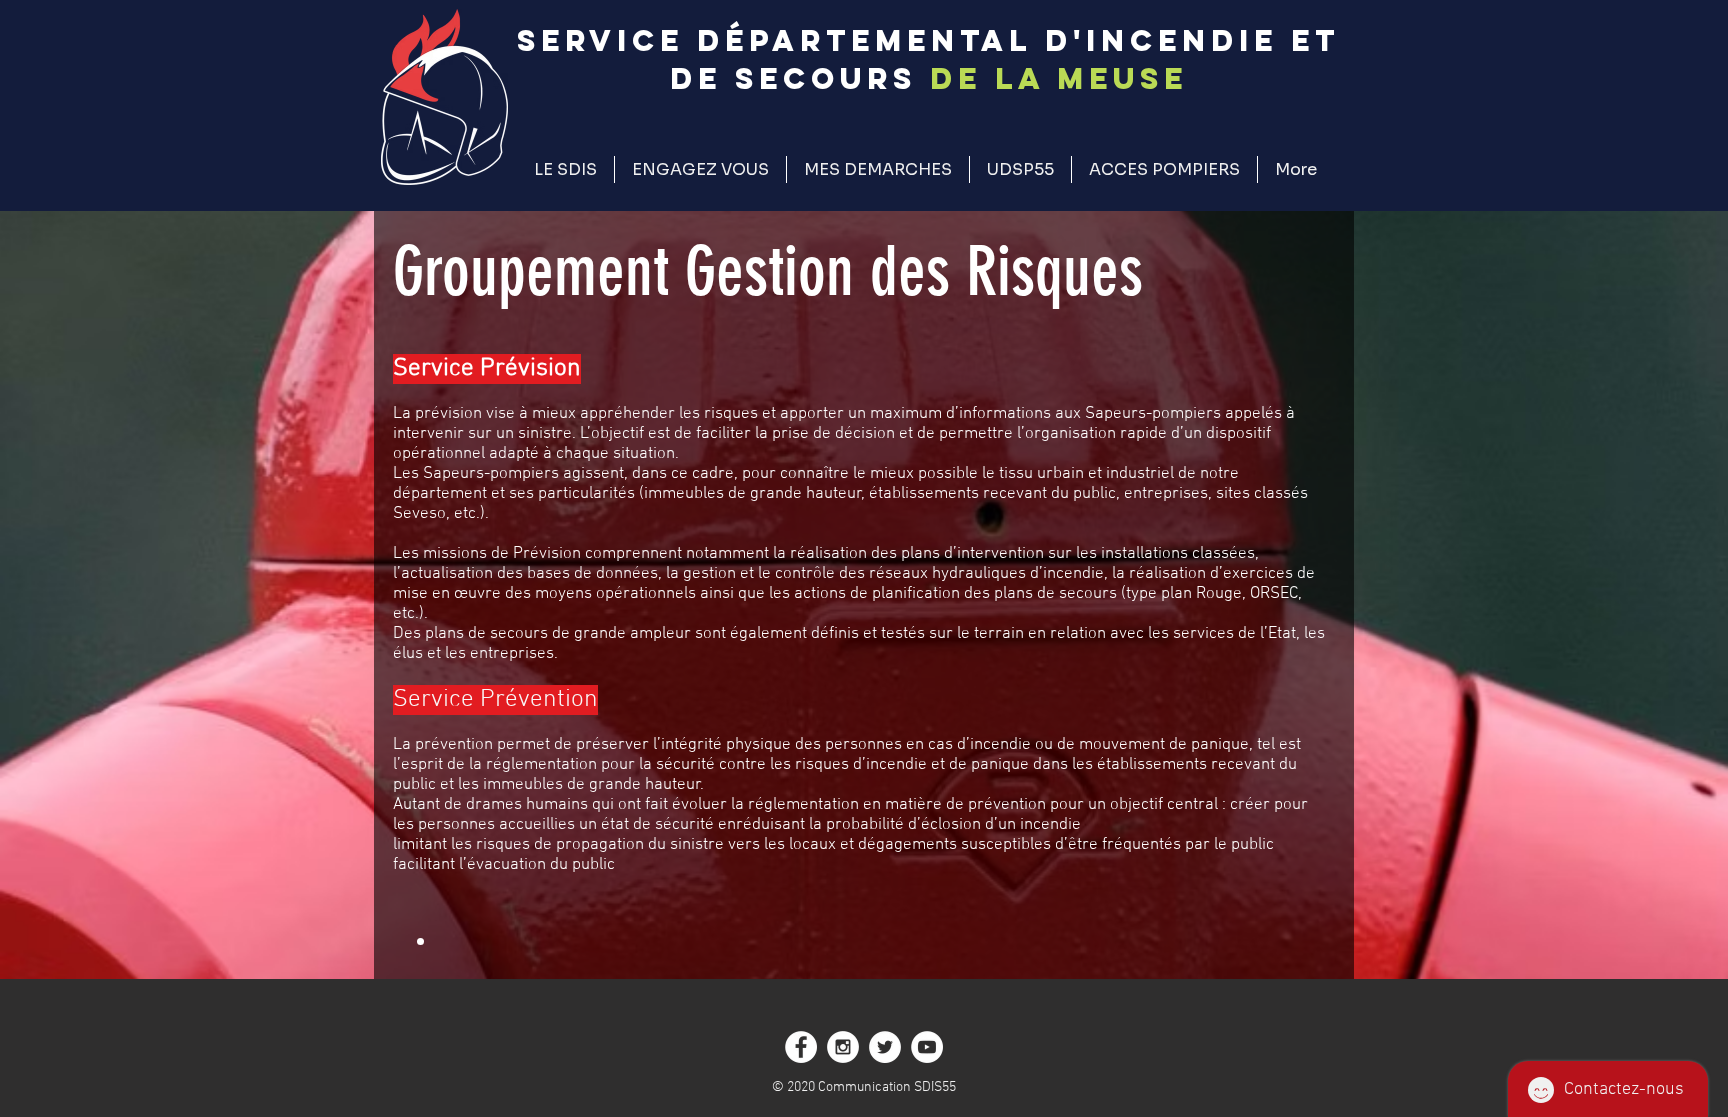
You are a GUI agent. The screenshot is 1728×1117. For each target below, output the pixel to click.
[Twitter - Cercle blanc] (885, 1047)
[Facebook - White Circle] (801, 1047)
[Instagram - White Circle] (843, 1047)
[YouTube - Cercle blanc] (927, 1047)
